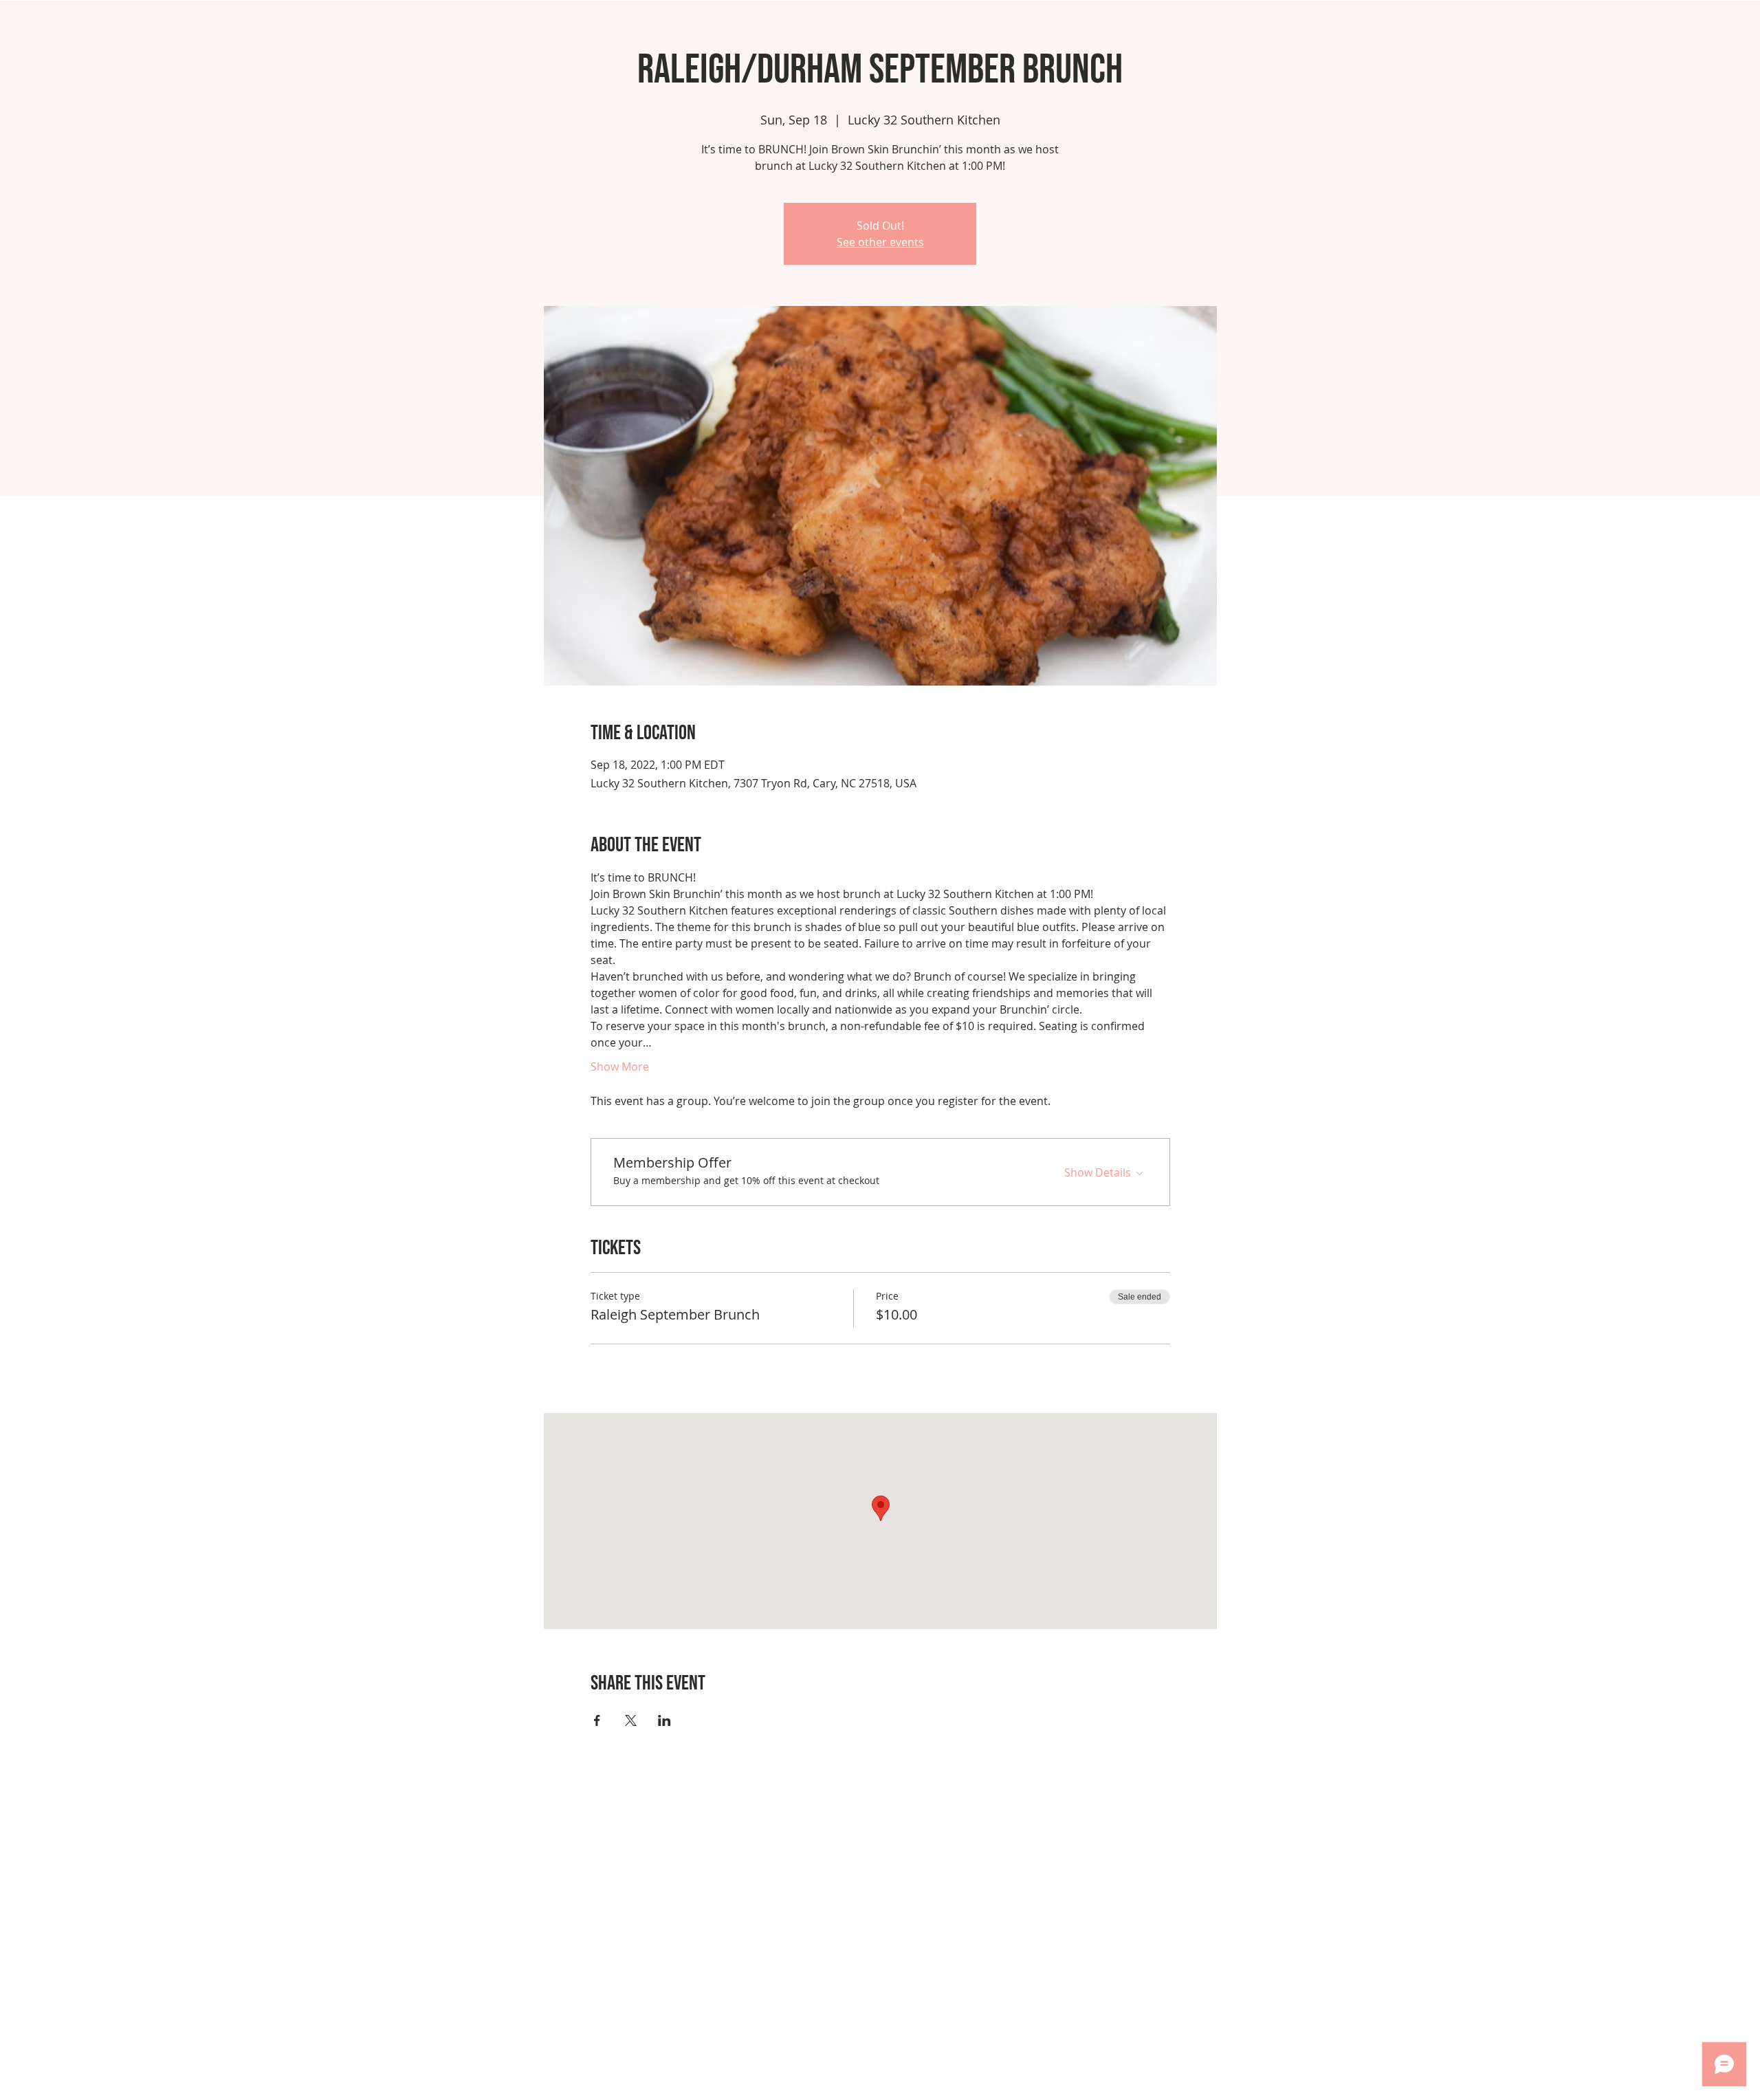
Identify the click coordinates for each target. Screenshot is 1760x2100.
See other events (880, 242)
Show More (620, 1067)
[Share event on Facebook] (597, 1720)
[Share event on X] (631, 1720)
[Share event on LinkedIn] (664, 1720)
